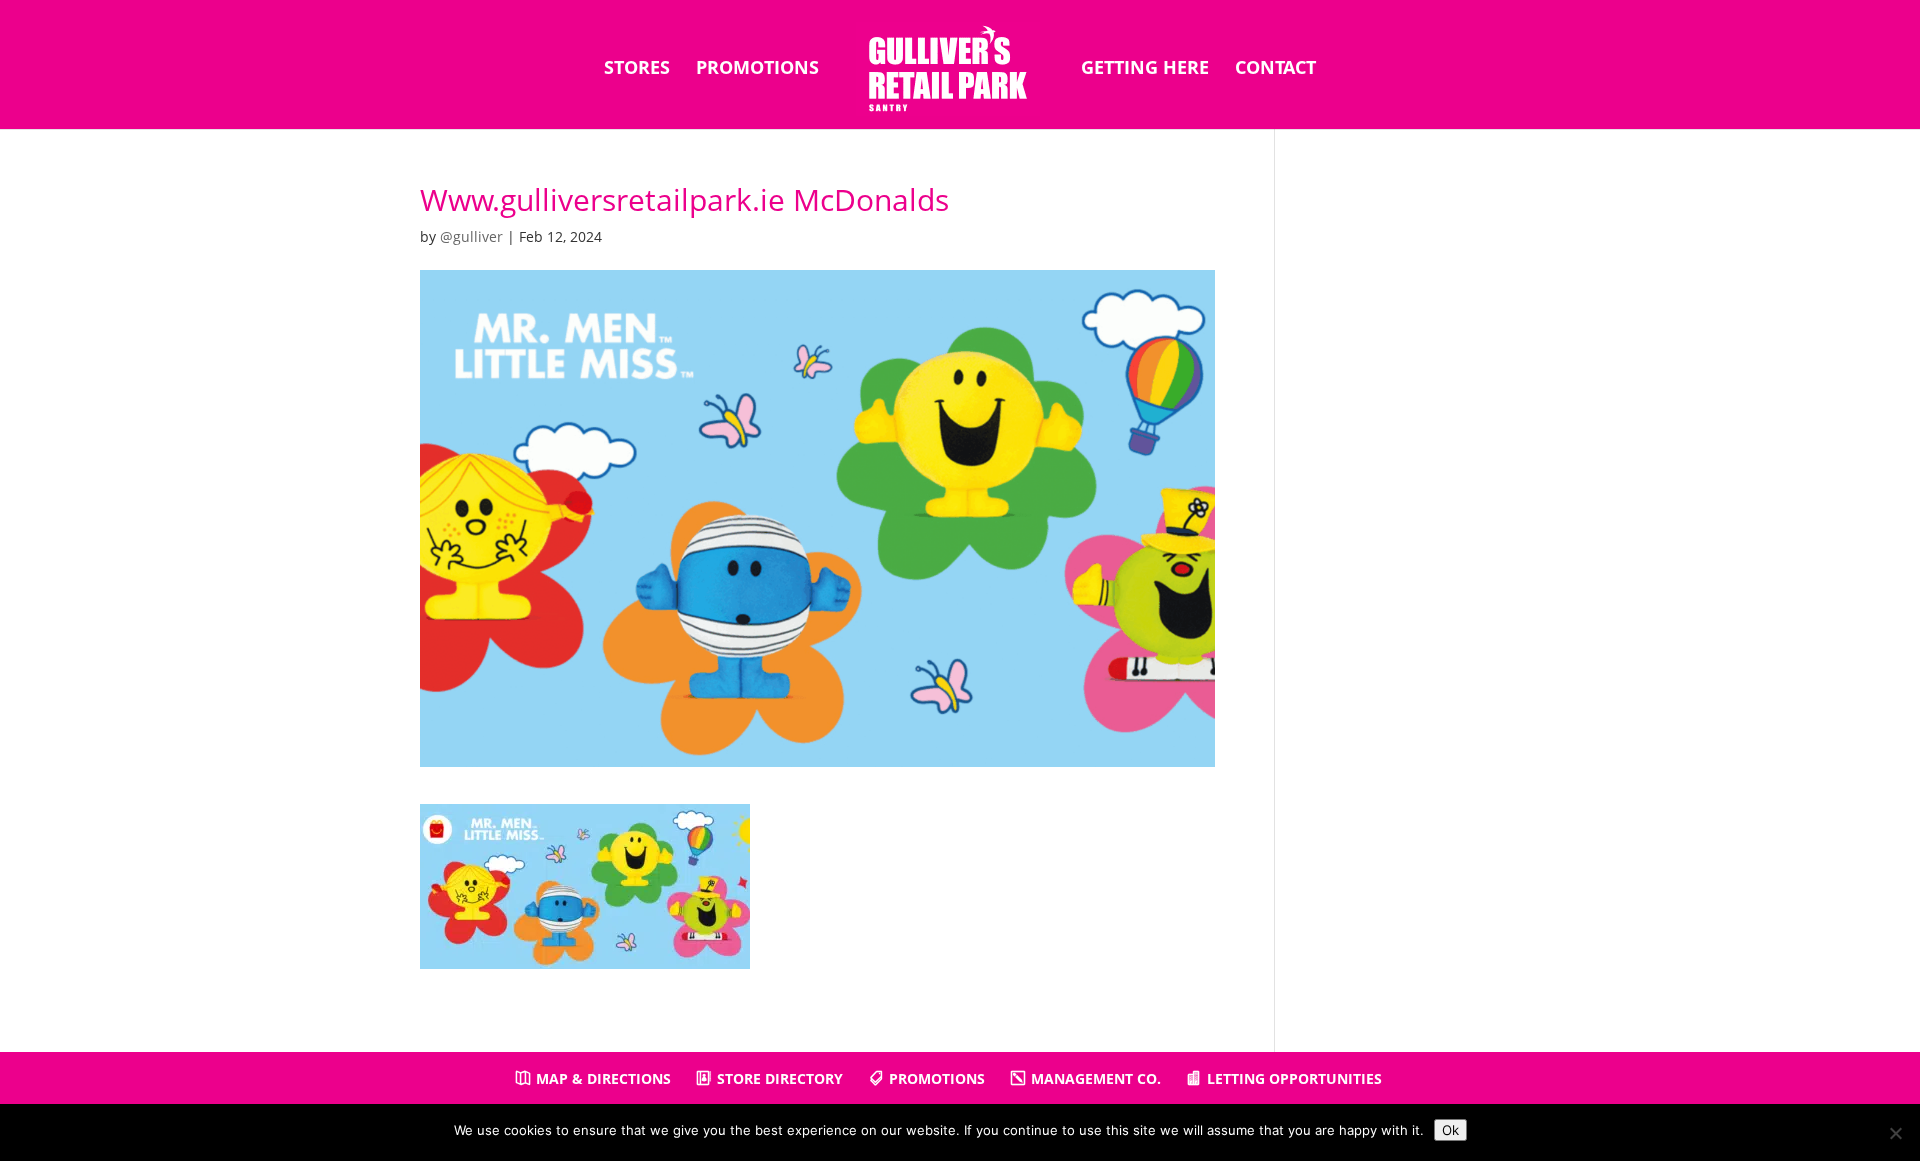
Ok (1450, 1130)
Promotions (757, 69)
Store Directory (780, 1078)
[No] (1895, 1133)
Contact (1275, 69)
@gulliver (471, 236)
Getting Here (1145, 69)
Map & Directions (603, 1078)
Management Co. (1096, 1078)
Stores (637, 69)
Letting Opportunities (1294, 1078)
